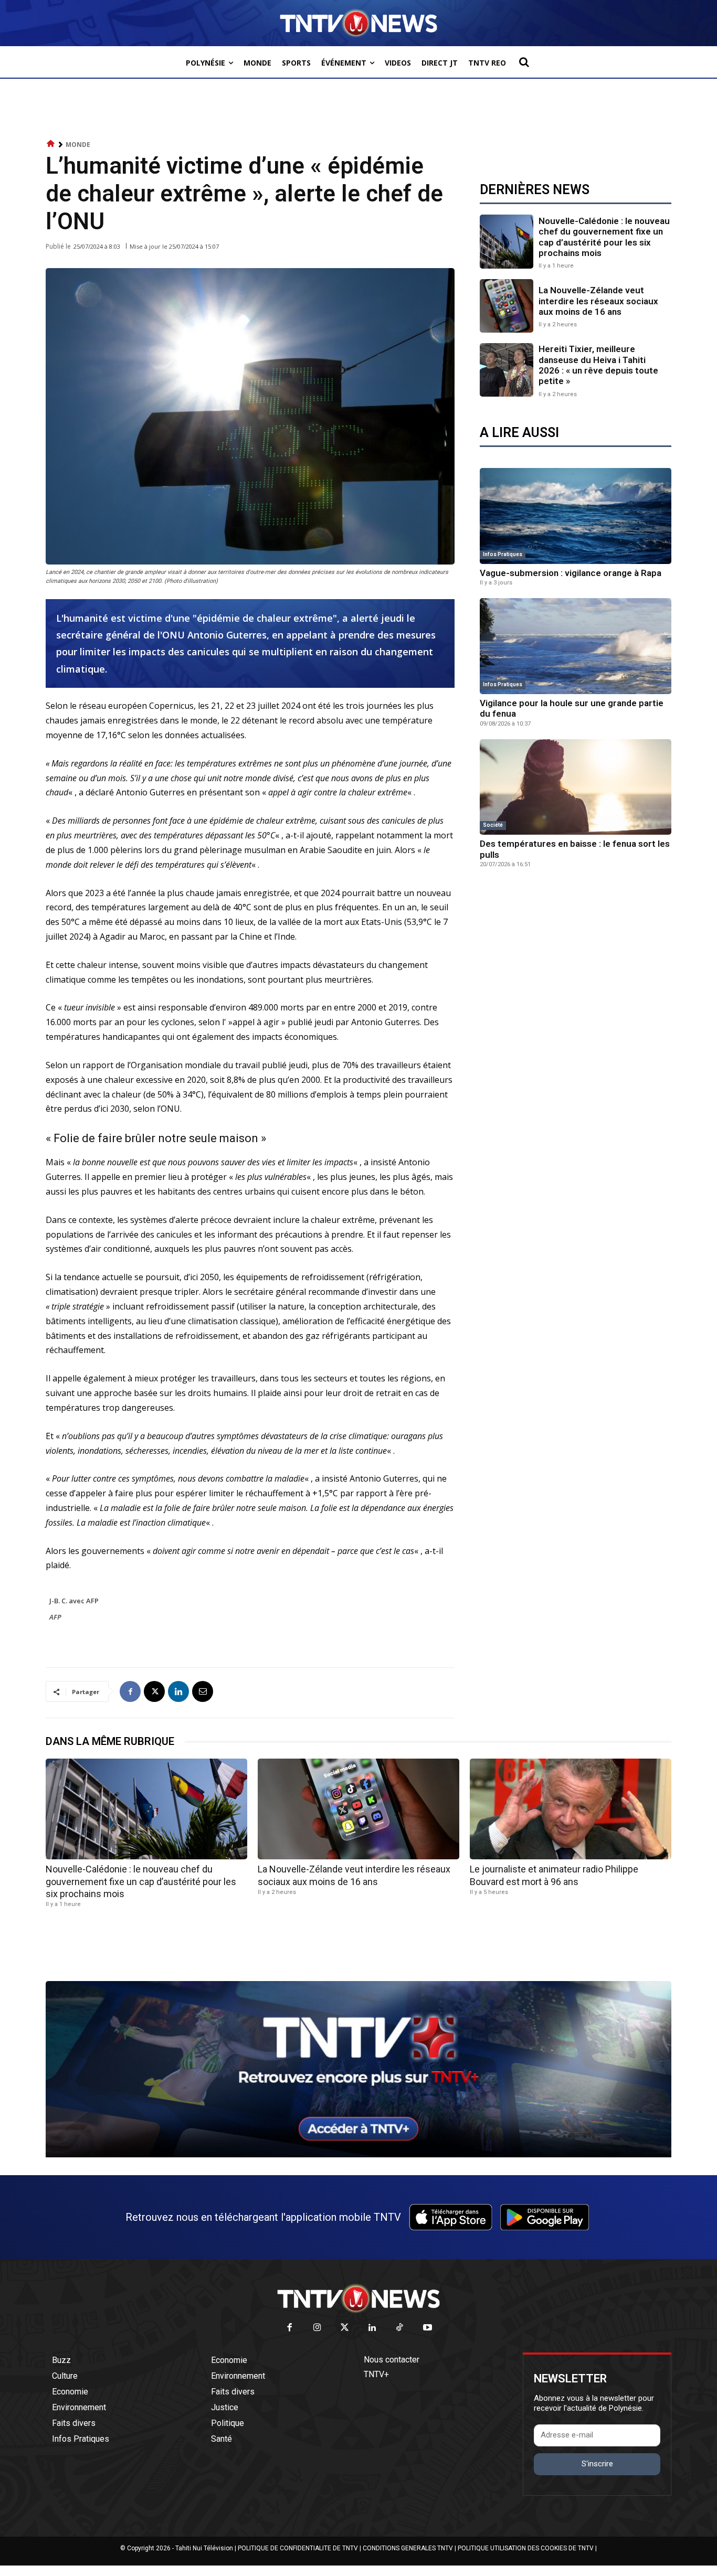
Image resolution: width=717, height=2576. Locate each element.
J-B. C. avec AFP (74, 1601)
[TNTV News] (358, 2298)
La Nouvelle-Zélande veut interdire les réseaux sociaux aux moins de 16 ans (598, 301)
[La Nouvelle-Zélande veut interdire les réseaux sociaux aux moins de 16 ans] (507, 306)
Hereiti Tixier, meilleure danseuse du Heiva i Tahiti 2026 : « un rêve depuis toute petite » (598, 365)
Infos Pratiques (503, 554)
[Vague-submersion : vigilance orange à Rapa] (576, 516)
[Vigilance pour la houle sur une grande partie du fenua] (576, 646)
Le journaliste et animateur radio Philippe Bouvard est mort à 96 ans (554, 1875)
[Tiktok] (400, 2328)
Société (493, 825)
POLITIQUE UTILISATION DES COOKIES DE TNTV (526, 2548)
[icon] (51, 144)
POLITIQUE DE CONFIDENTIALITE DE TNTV (298, 2548)
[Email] (203, 1691)
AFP (55, 1617)
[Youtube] (428, 2328)
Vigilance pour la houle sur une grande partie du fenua (572, 708)
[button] (524, 62)
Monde (78, 145)
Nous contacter (392, 2360)
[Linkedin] (178, 1691)
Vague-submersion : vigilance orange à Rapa (571, 573)
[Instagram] (317, 2328)
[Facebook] (130, 1691)
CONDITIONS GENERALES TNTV (408, 2548)
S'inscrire (597, 2464)
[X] (154, 1691)
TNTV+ (376, 2374)
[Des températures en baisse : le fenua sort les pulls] (576, 787)
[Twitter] (345, 2328)
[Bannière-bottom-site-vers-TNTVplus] (358, 2155)
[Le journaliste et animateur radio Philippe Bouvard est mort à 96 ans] (571, 1809)
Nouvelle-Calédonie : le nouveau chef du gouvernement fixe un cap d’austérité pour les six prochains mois (604, 237)
